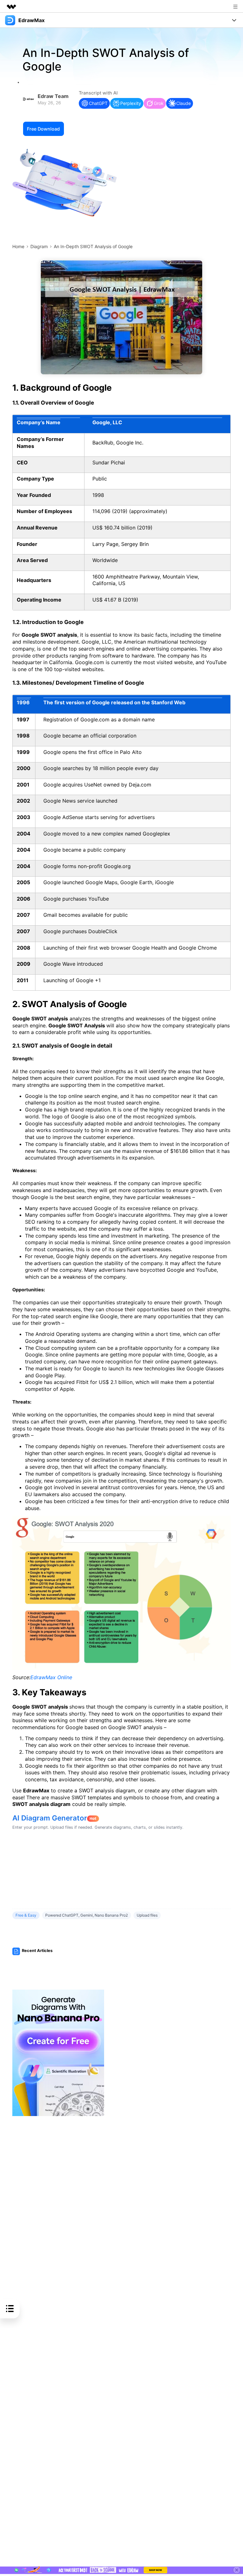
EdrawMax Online (51, 1677)
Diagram (39, 246)
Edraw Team (53, 96)
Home (18, 246)
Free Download (43, 129)
